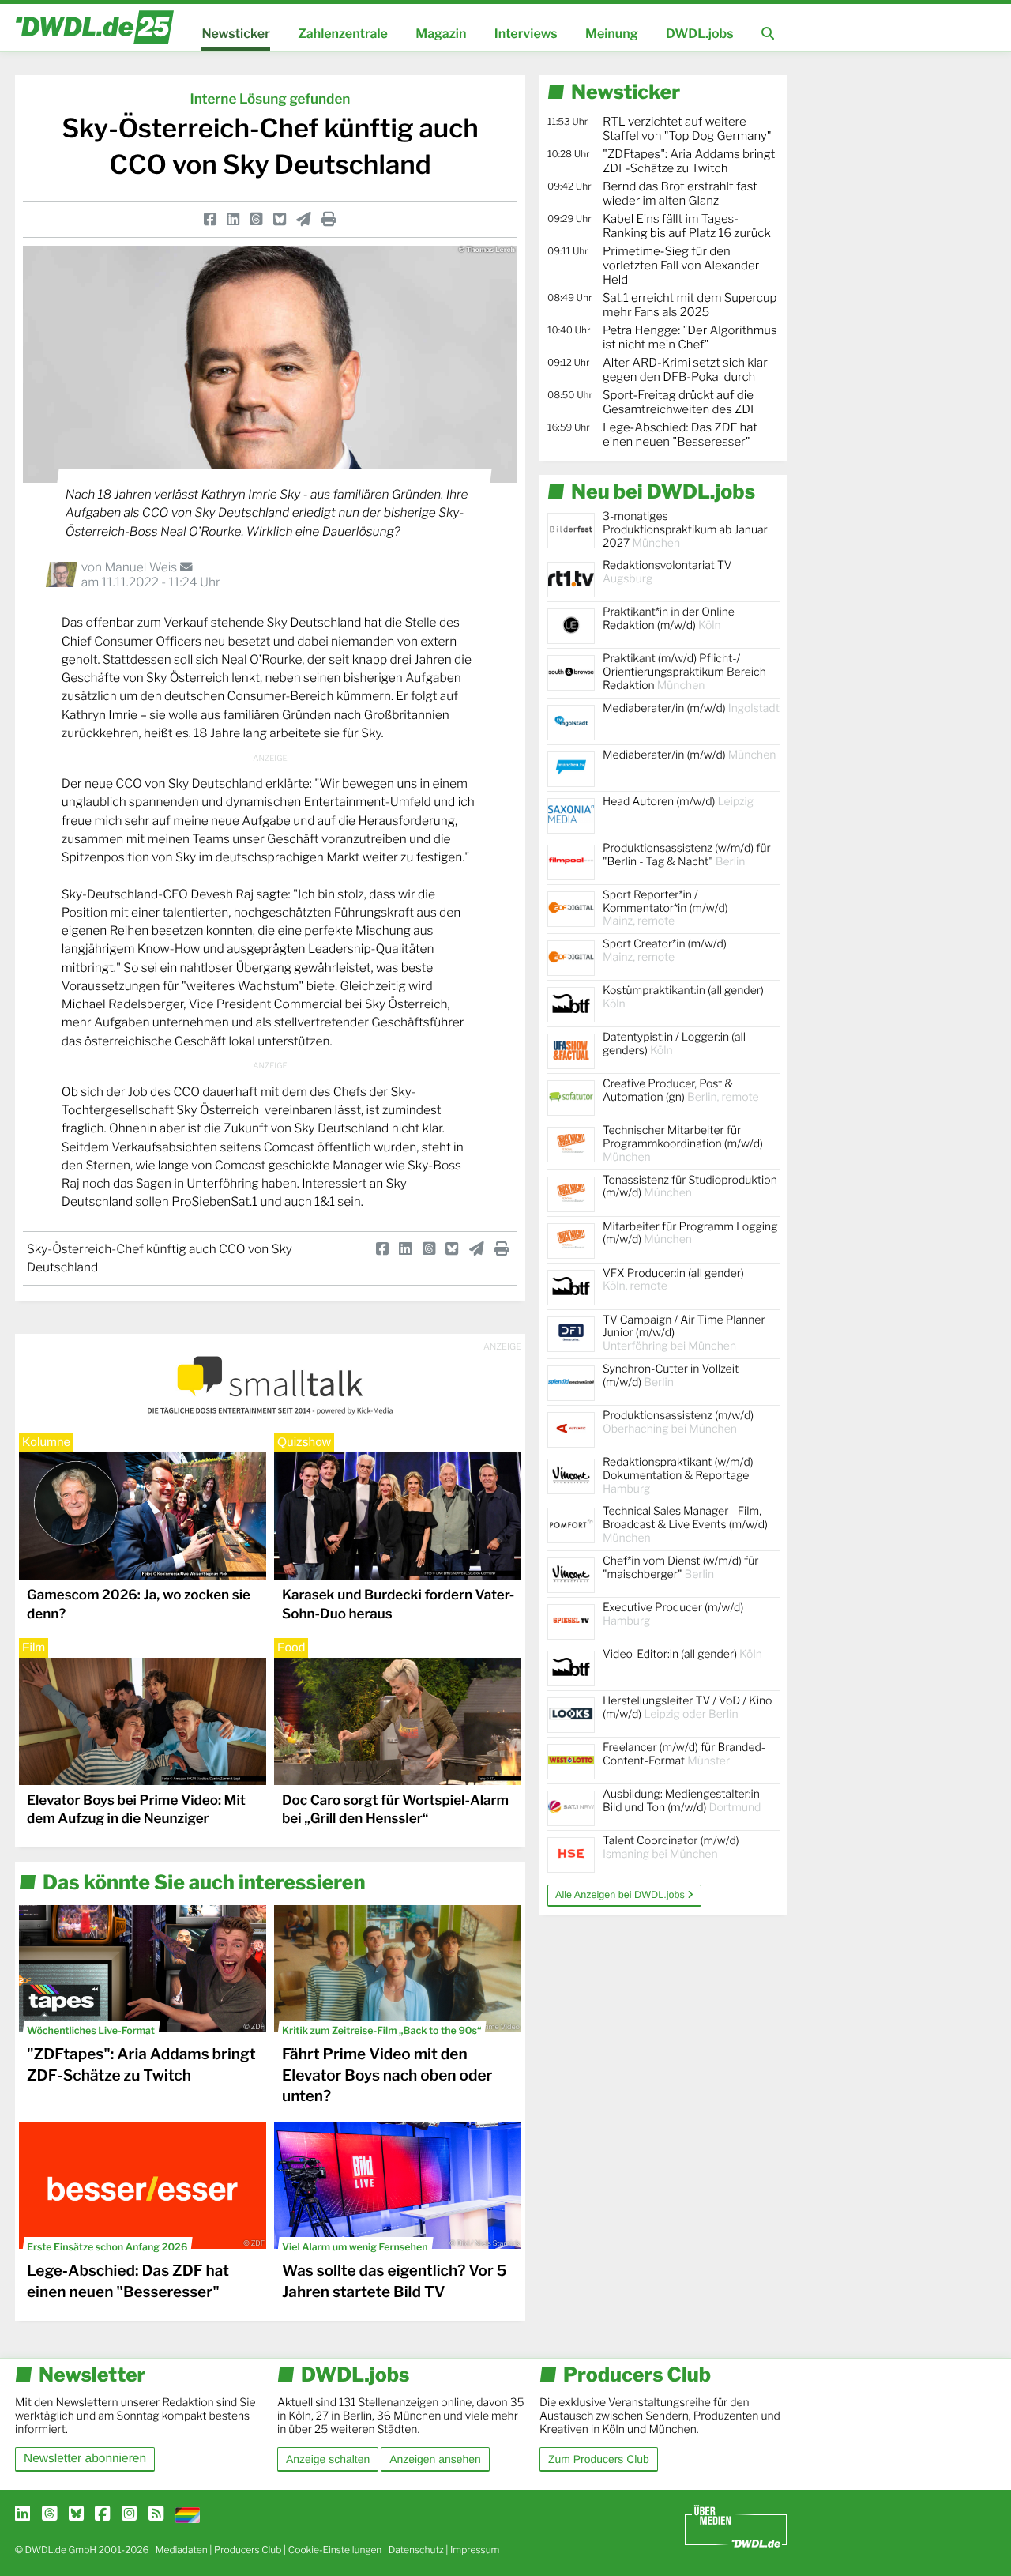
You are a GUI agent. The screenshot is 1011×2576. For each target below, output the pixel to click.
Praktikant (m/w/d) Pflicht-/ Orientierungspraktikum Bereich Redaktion (684, 672)
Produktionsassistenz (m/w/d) (678, 1422)
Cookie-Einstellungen (335, 2550)
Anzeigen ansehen (435, 2459)
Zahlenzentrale (343, 34)
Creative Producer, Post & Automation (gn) (681, 1090)
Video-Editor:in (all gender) (682, 1654)
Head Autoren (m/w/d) (678, 802)
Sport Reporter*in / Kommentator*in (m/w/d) (665, 908)
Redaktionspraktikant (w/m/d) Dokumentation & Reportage (678, 1476)
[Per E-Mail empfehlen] (304, 219)
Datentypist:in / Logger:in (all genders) (674, 1044)
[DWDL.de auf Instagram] (129, 2514)
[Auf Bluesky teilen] (280, 219)
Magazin (441, 34)
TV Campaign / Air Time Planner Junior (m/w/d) (684, 1333)
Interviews (526, 34)
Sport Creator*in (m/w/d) (665, 951)
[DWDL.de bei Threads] (49, 2514)
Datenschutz (416, 2550)
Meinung (612, 34)
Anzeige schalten (328, 2459)
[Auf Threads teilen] (256, 219)
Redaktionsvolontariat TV (667, 572)
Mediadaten (182, 2550)
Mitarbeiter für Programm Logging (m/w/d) (690, 1233)
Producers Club (248, 2550)
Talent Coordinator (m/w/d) (671, 1847)
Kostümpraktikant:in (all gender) (683, 997)
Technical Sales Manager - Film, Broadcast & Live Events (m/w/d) (685, 1525)
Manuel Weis (142, 567)
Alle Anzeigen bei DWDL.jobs (621, 1895)
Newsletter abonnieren (85, 2459)
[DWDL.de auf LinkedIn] (23, 2514)
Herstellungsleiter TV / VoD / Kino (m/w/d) (687, 1708)
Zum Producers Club (599, 2459)
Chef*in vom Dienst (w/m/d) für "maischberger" (680, 1568)
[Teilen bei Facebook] (210, 219)
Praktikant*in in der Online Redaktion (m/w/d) (669, 619)
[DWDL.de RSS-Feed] (156, 2514)
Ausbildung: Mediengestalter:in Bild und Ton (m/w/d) (682, 1801)
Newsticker (235, 34)
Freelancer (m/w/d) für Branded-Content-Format (684, 1754)
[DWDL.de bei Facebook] (102, 2514)
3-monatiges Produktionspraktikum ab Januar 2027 (685, 530)
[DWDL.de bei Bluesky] (76, 2514)
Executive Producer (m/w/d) (673, 1614)
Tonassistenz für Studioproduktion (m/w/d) (690, 1187)
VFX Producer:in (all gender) (673, 1280)
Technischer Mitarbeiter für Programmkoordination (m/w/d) (683, 1144)
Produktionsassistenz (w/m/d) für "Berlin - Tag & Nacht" (687, 855)
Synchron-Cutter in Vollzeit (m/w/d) (671, 1376)
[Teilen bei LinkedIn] (233, 219)
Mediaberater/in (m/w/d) (691, 708)
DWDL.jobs (700, 34)
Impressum (475, 2550)
